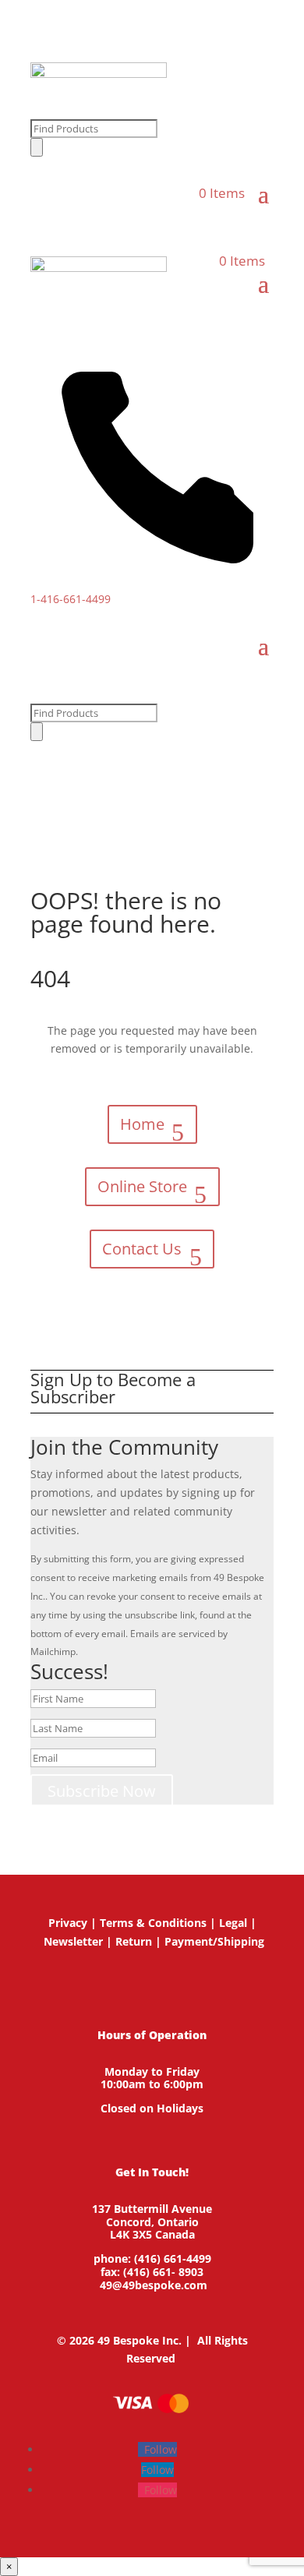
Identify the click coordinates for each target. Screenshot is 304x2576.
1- (71, 599)
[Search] (37, 147)
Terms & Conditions (153, 1923)
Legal (233, 1923)
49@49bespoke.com (154, 2285)
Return (134, 1941)
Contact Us (142, 1249)
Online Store (142, 1186)
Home (142, 1124)
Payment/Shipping (214, 1941)
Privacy (68, 1923)
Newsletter (73, 1941)
